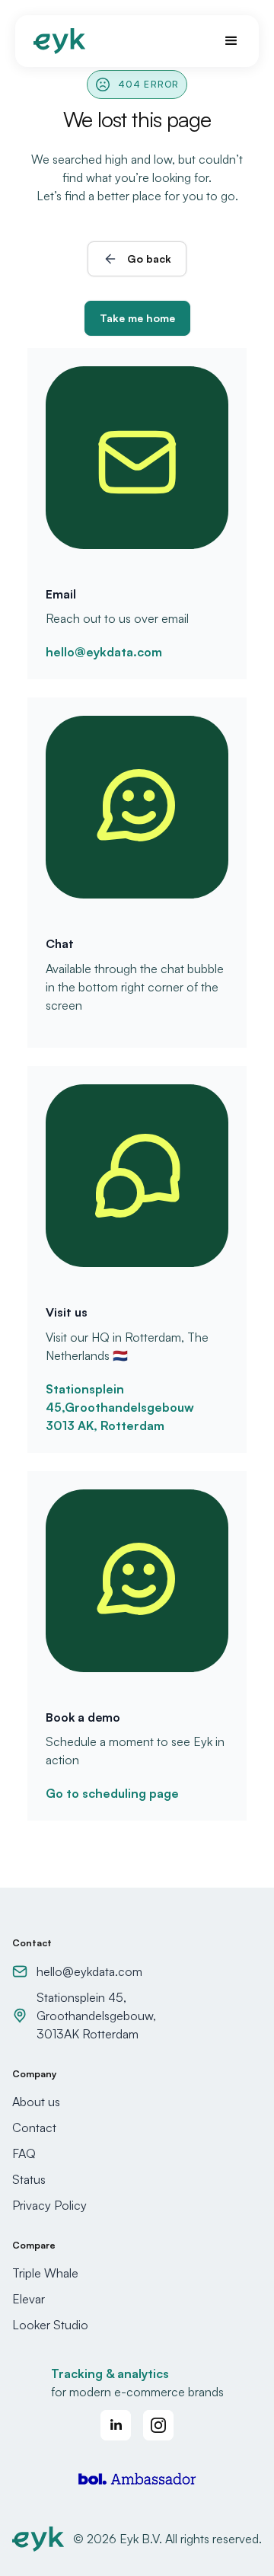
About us (36, 2102)
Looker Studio (50, 2325)
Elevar (29, 2299)
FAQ (24, 2153)
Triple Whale (45, 2273)
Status (29, 2179)
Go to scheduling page (112, 1793)
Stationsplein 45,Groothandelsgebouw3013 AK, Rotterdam (120, 1407)
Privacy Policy (49, 2205)
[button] (225, 41)
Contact (34, 2128)
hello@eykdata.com (104, 652)
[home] (59, 41)
